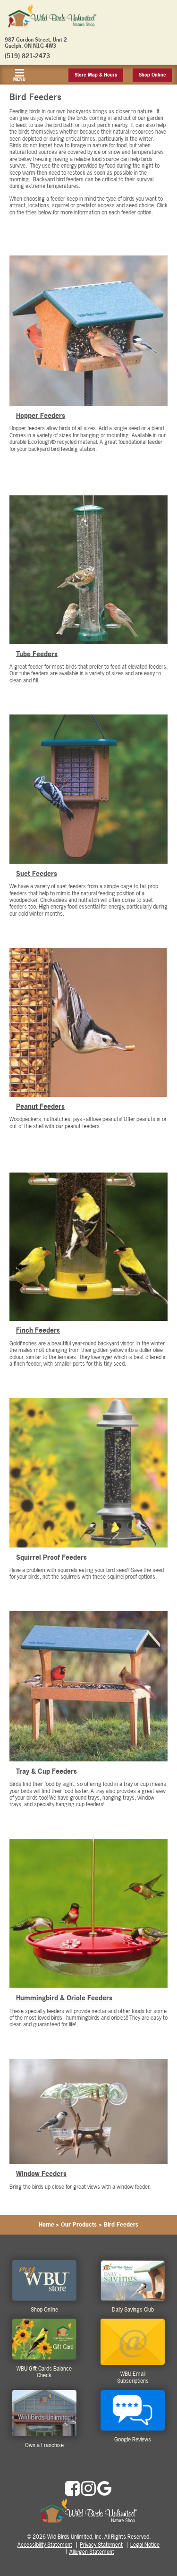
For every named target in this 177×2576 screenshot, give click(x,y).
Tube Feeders (37, 653)
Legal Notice (145, 2545)
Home (46, 2225)
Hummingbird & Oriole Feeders (64, 1998)
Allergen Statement (92, 2552)
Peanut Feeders (40, 1106)
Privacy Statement (101, 2545)
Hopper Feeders (41, 415)
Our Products (79, 2225)
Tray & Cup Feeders (46, 1771)
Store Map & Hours (96, 75)
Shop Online (152, 75)
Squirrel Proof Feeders (51, 1557)
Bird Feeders (121, 2225)
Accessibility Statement (45, 2545)
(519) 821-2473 (27, 56)
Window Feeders (41, 2173)
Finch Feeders (38, 1330)
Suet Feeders (37, 873)
